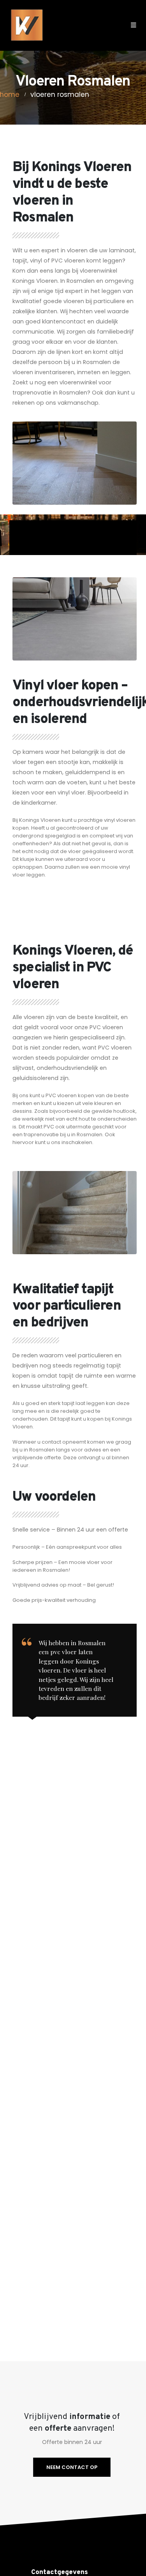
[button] (117, 25)
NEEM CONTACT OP (72, 2467)
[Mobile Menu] (131, 25)
